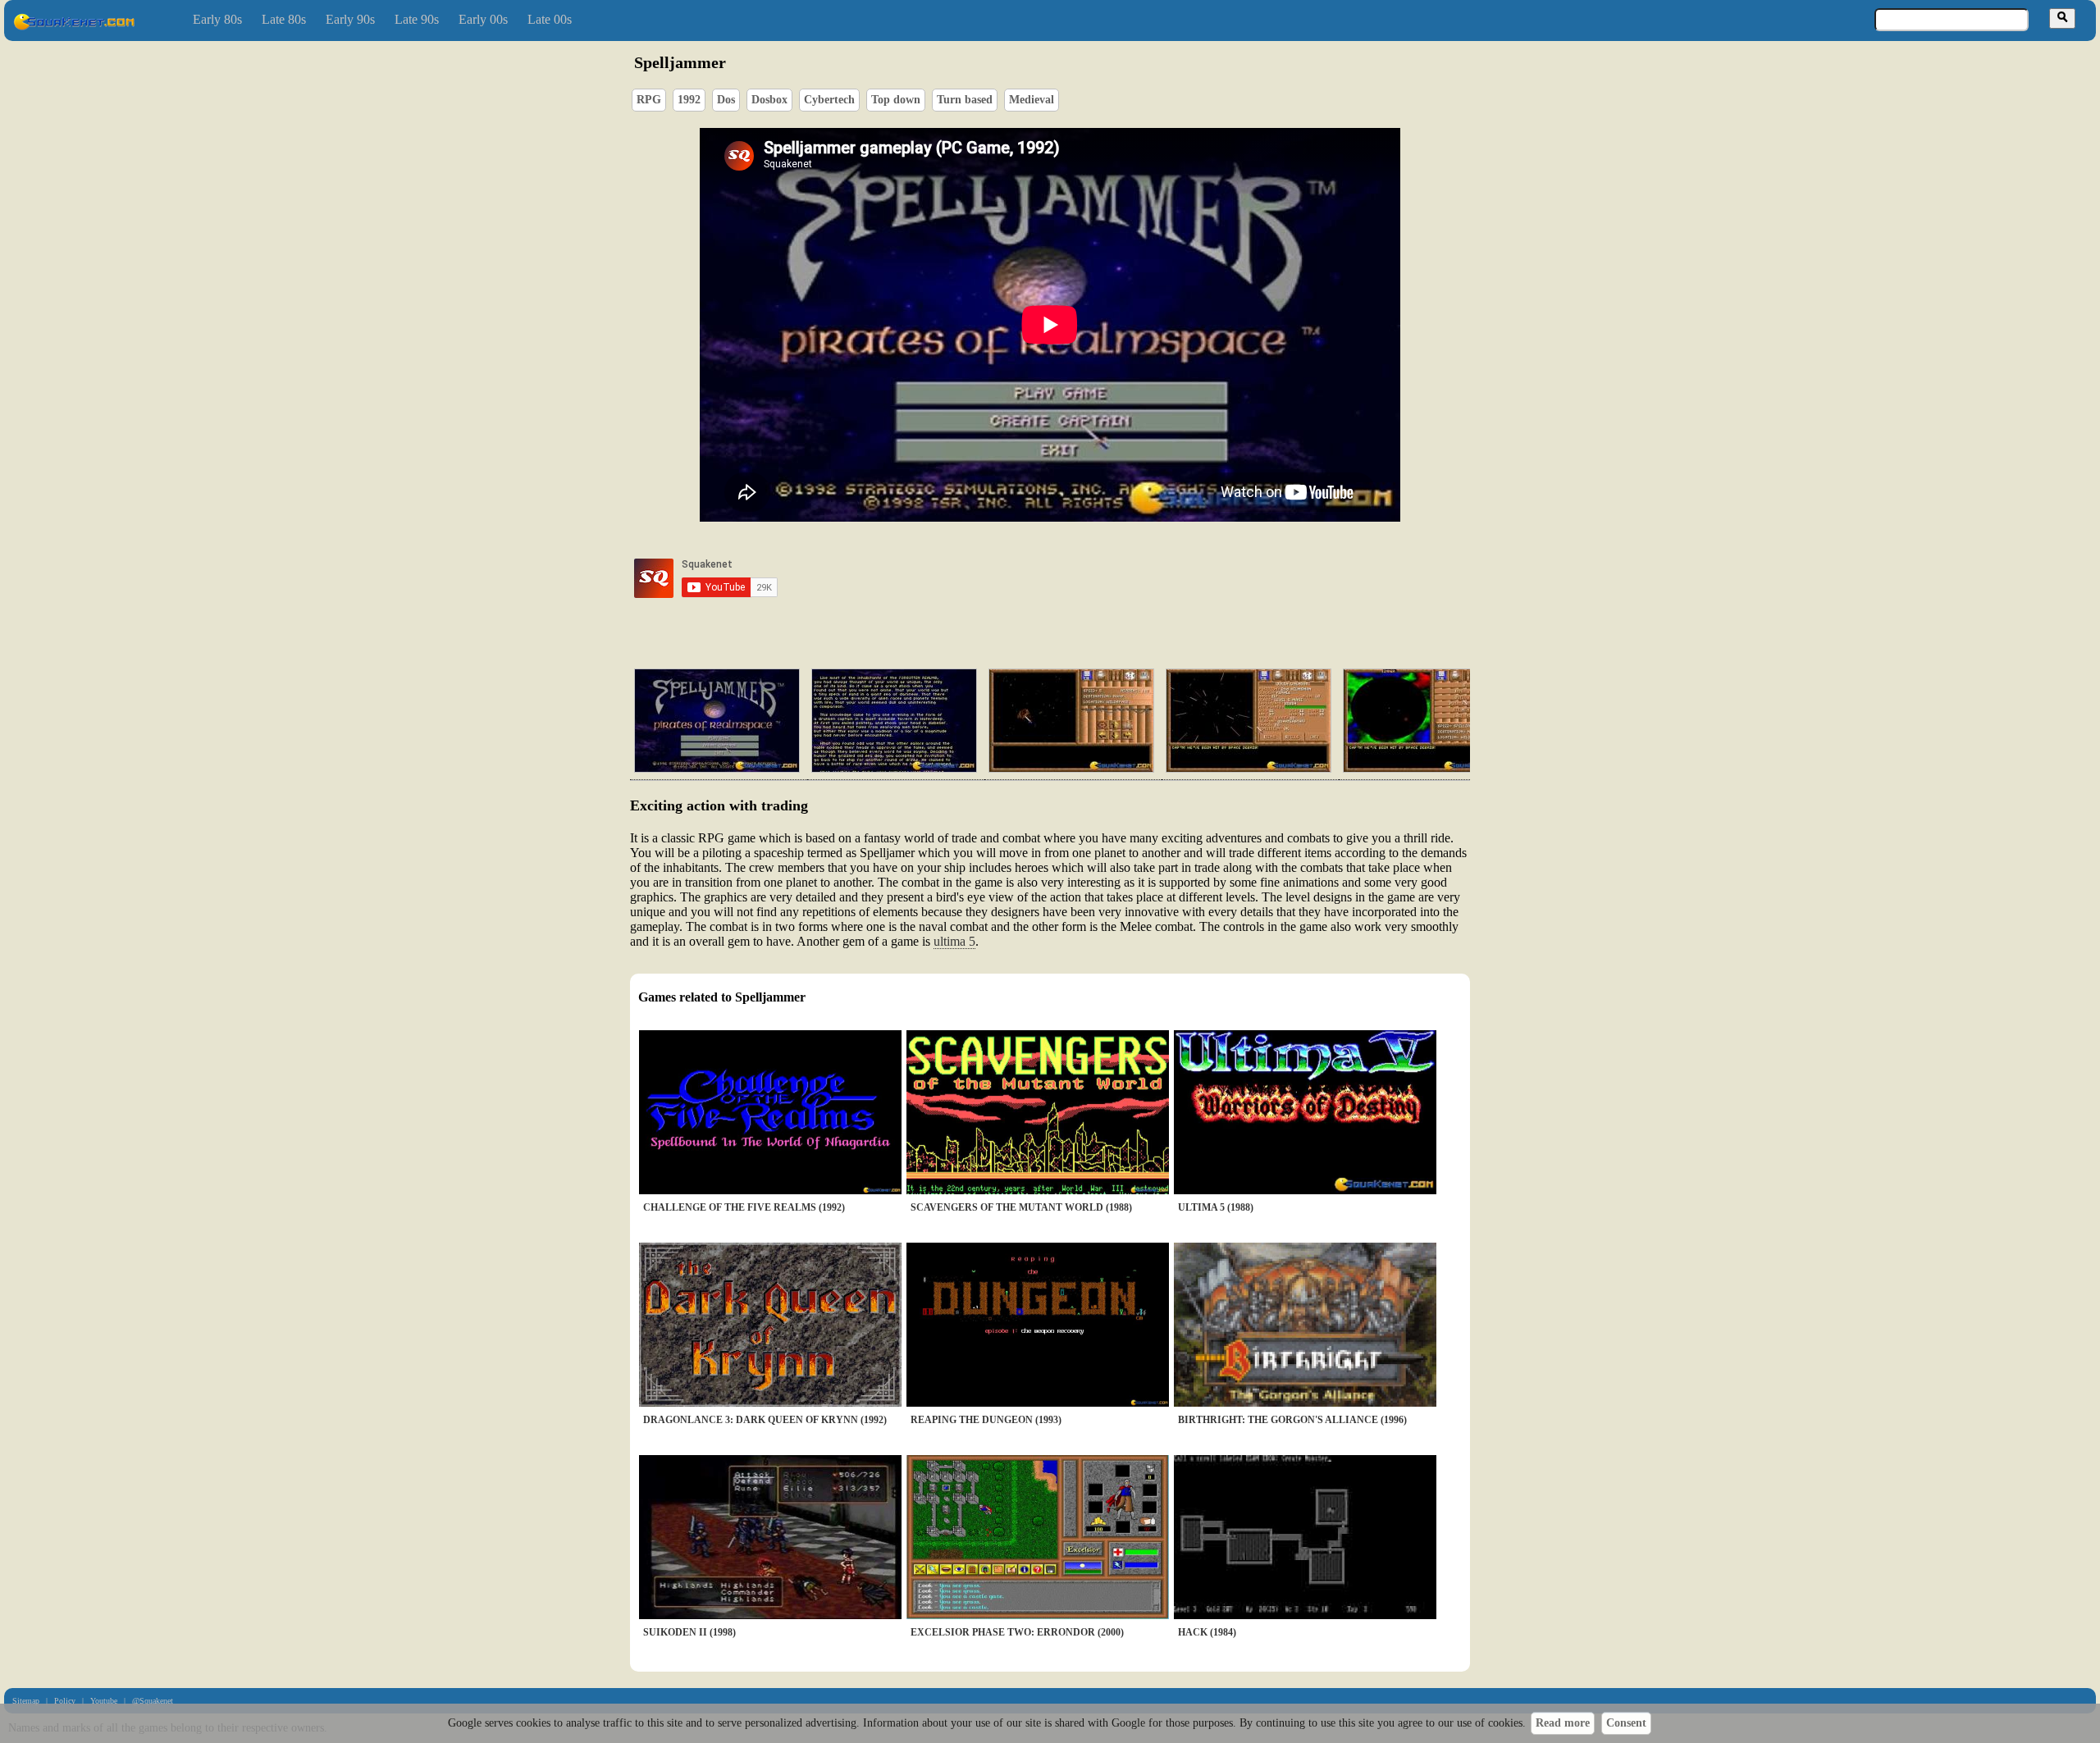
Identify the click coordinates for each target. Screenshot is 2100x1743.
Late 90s (417, 19)
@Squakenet (153, 1701)
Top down (896, 100)
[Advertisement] (1097, 578)
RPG (649, 100)
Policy (65, 1701)
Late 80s (284, 19)
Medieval (1032, 100)
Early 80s (217, 19)
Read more (1563, 1723)
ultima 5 (954, 941)
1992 (689, 100)
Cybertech (829, 100)
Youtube (104, 1701)
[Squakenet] (74, 27)
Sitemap (26, 1701)
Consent (1626, 1723)
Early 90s (350, 19)
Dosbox (769, 100)
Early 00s (483, 19)
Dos (726, 100)
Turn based (965, 100)
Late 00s (550, 19)
